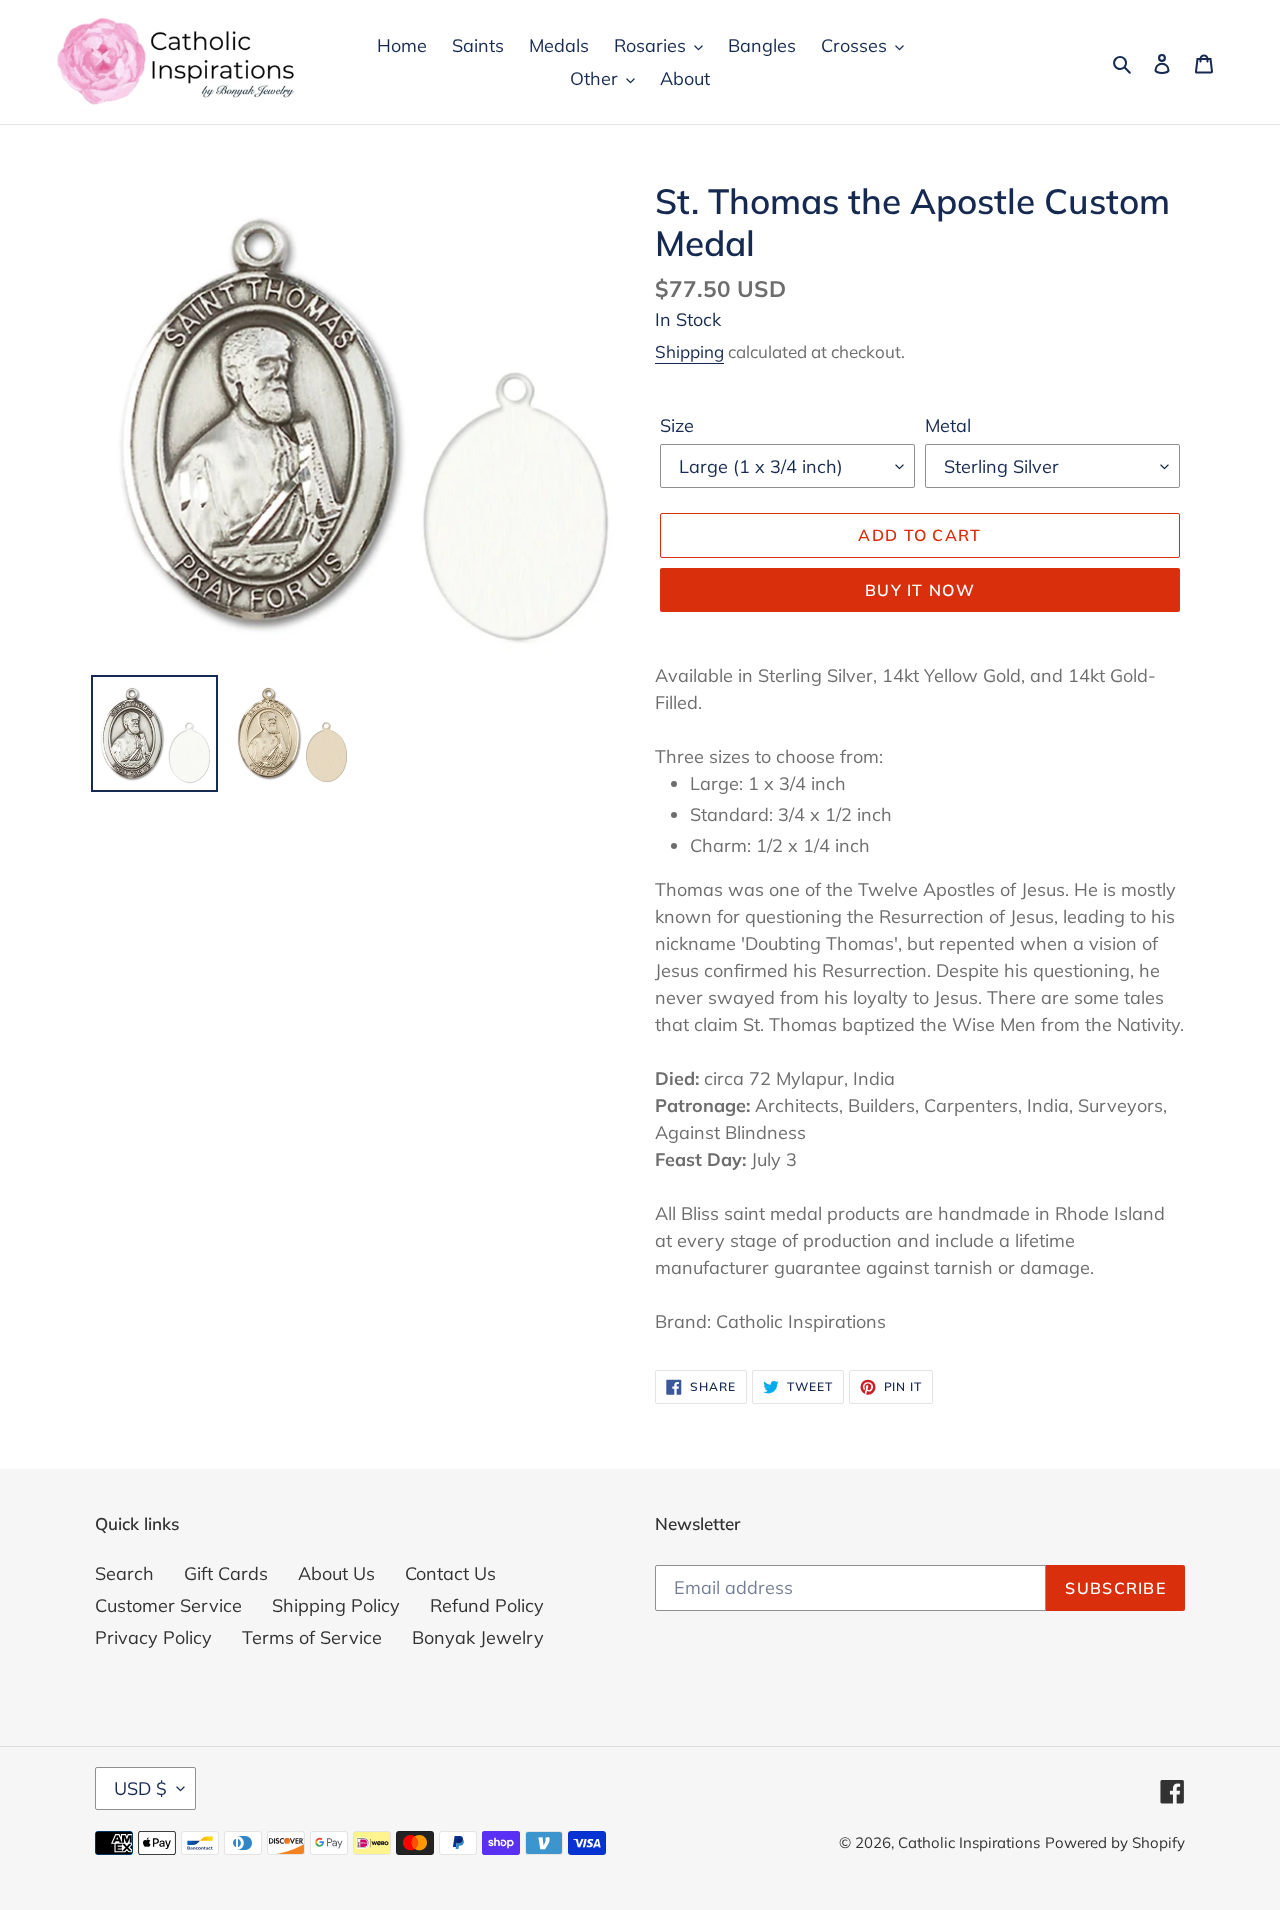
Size (677, 425)
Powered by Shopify (1115, 1842)
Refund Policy (487, 1605)
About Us (336, 1573)
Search (124, 1573)
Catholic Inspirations (969, 1842)
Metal (948, 425)
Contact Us (450, 1573)
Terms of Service (312, 1637)
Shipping (689, 351)
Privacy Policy (153, 1637)
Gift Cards (226, 1573)
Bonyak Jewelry (478, 1637)
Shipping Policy (336, 1605)
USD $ (140, 1788)
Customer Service (168, 1605)
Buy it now (920, 590)
